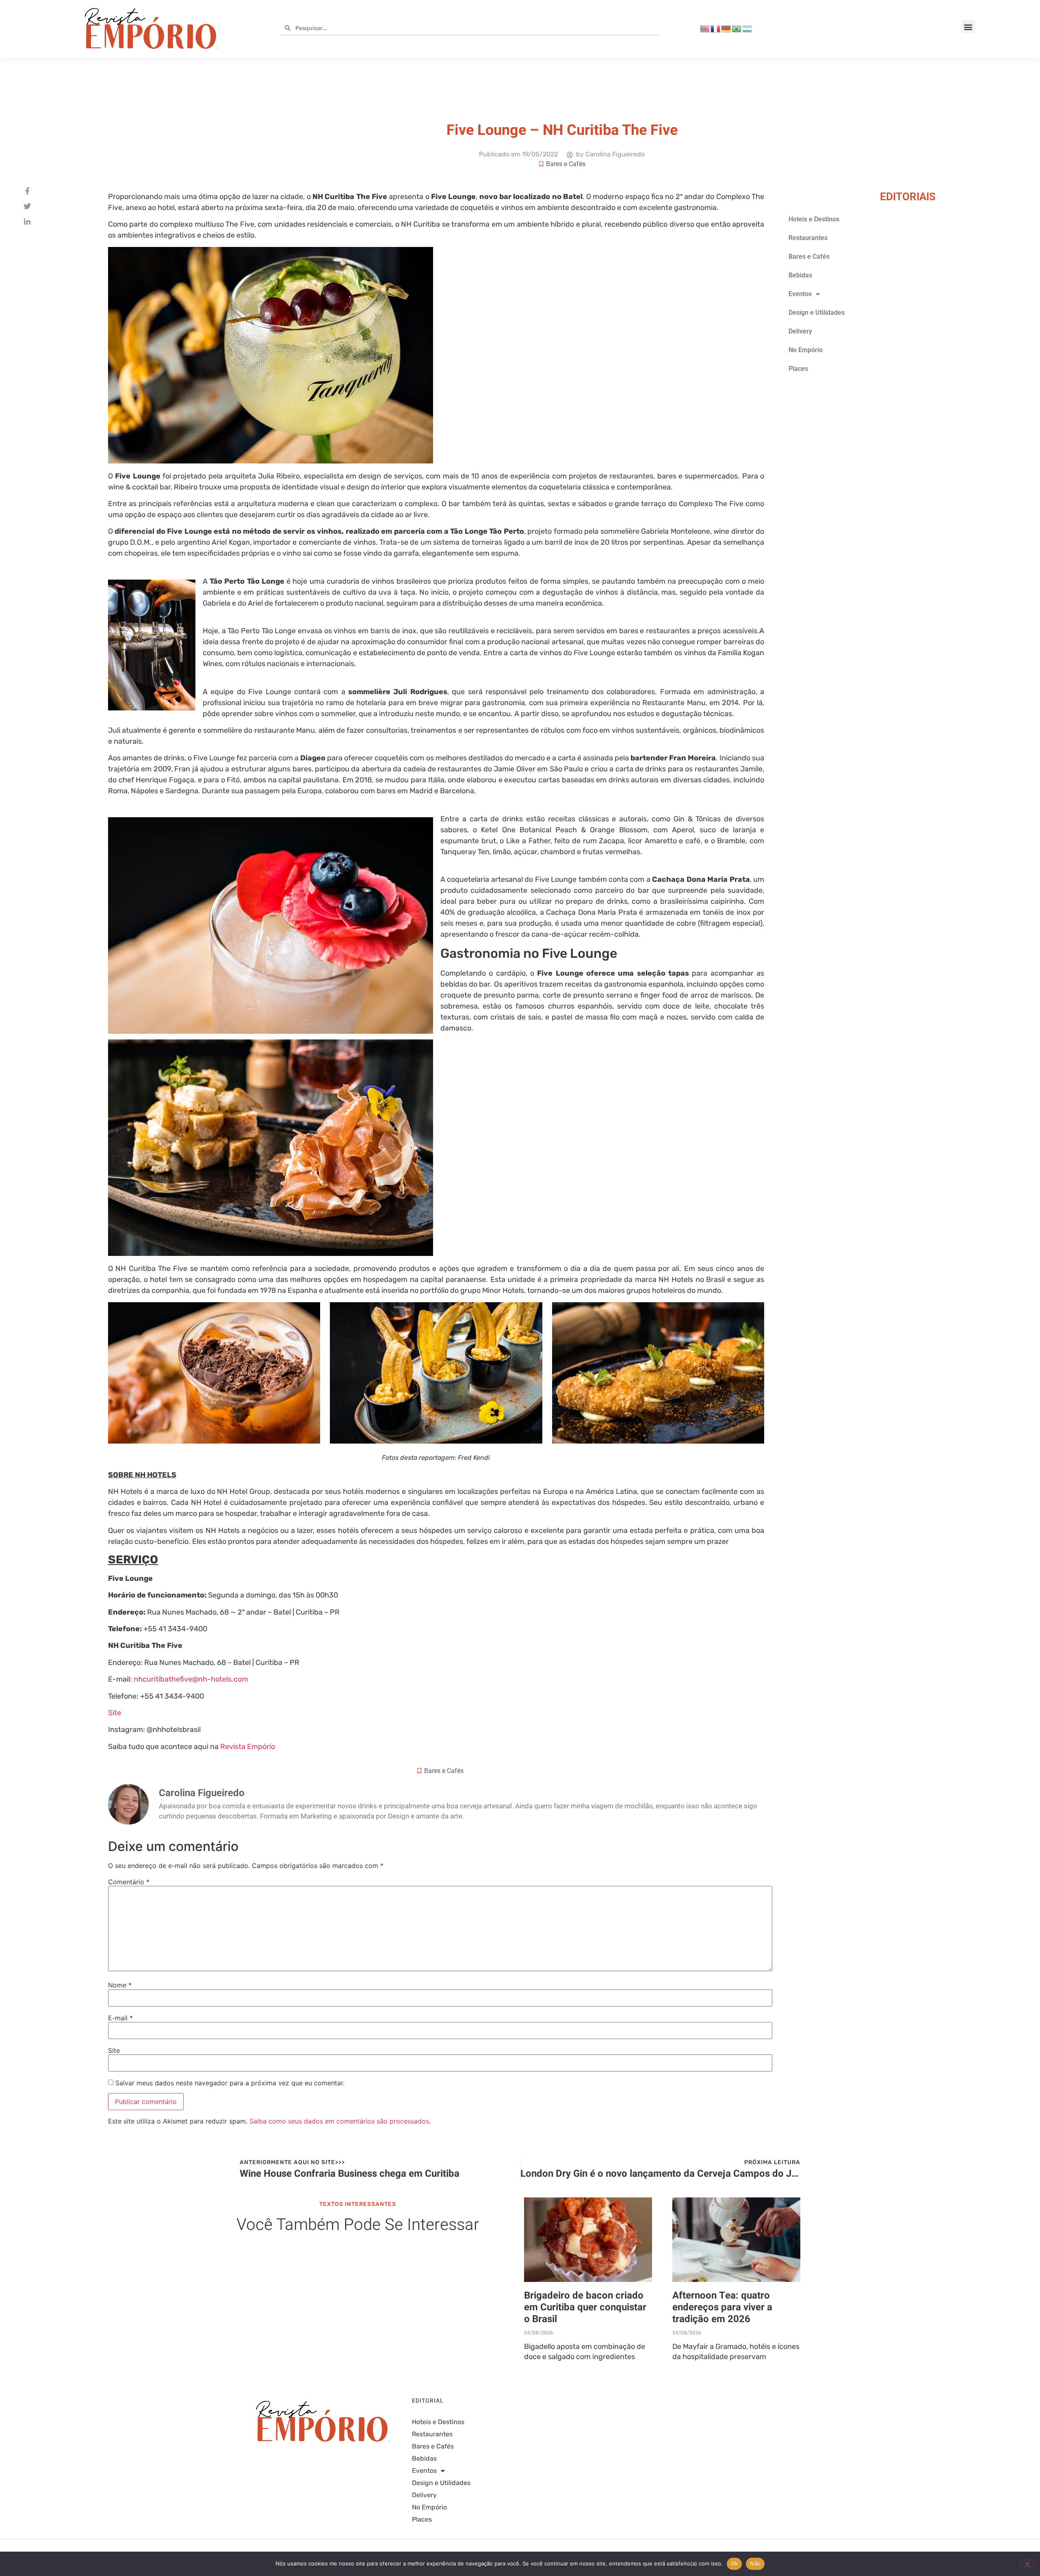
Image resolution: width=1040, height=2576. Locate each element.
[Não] (1027, 2563)
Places (798, 369)
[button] (968, 27)
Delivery (800, 331)
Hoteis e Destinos (814, 219)
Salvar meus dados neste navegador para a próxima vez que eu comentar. (230, 2083)
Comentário (129, 1882)
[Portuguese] (737, 28)
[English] (705, 28)
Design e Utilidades (817, 313)
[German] (726, 28)
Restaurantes (808, 238)
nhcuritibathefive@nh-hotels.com (191, 1679)
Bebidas (800, 275)
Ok (734, 2563)
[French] (716, 28)
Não (755, 2563)
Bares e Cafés (566, 164)
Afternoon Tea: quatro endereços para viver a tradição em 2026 (722, 2307)
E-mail (120, 2018)
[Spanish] (747, 28)
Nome (120, 1985)
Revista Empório (248, 1747)
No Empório (806, 350)
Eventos (800, 294)
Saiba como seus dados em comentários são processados (339, 2121)
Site (115, 1713)
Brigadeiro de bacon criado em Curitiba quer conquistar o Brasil (585, 2307)
